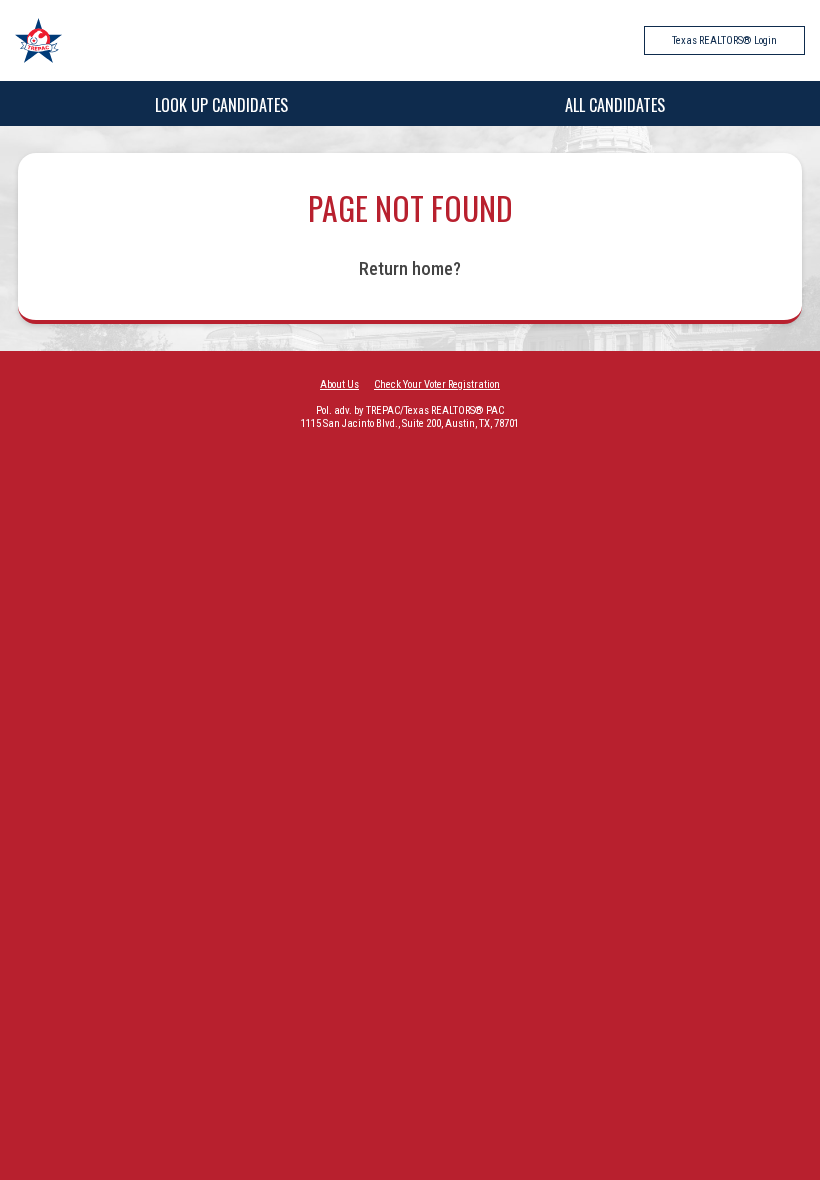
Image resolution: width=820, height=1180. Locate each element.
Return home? (410, 268)
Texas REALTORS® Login (724, 40)
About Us (339, 384)
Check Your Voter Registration (437, 384)
